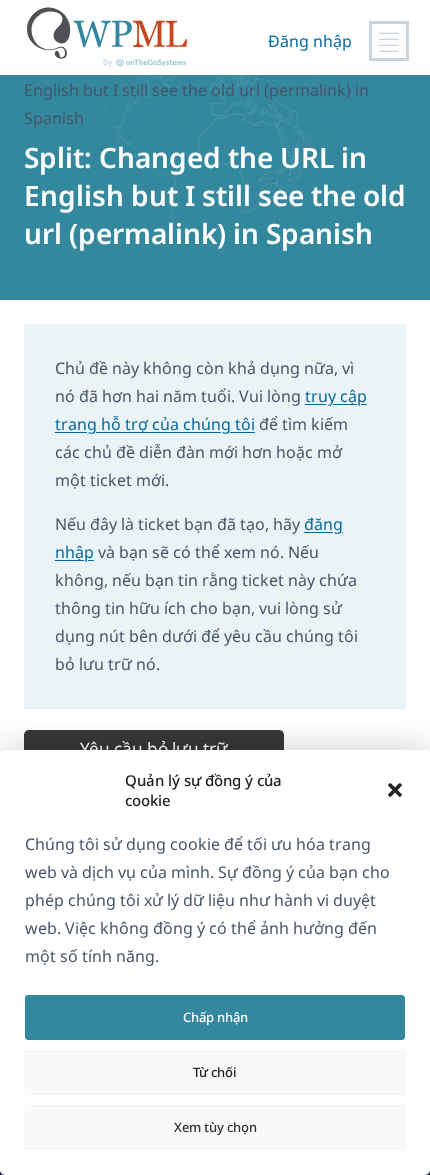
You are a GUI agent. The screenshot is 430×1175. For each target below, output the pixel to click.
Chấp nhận (215, 1017)
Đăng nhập (310, 41)
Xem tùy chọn (215, 1127)
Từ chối (215, 1072)
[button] (395, 790)
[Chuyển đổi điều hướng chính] (389, 41)
